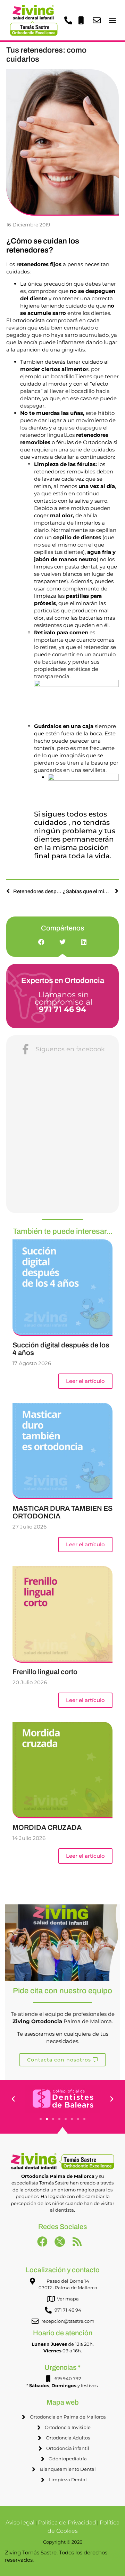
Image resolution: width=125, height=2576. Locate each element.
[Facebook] (45, 2244)
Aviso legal (20, 2523)
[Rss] (80, 2244)
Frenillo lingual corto (45, 1672)
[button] (112, 20)
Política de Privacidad (67, 2523)
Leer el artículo (85, 1381)
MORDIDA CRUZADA (47, 1827)
